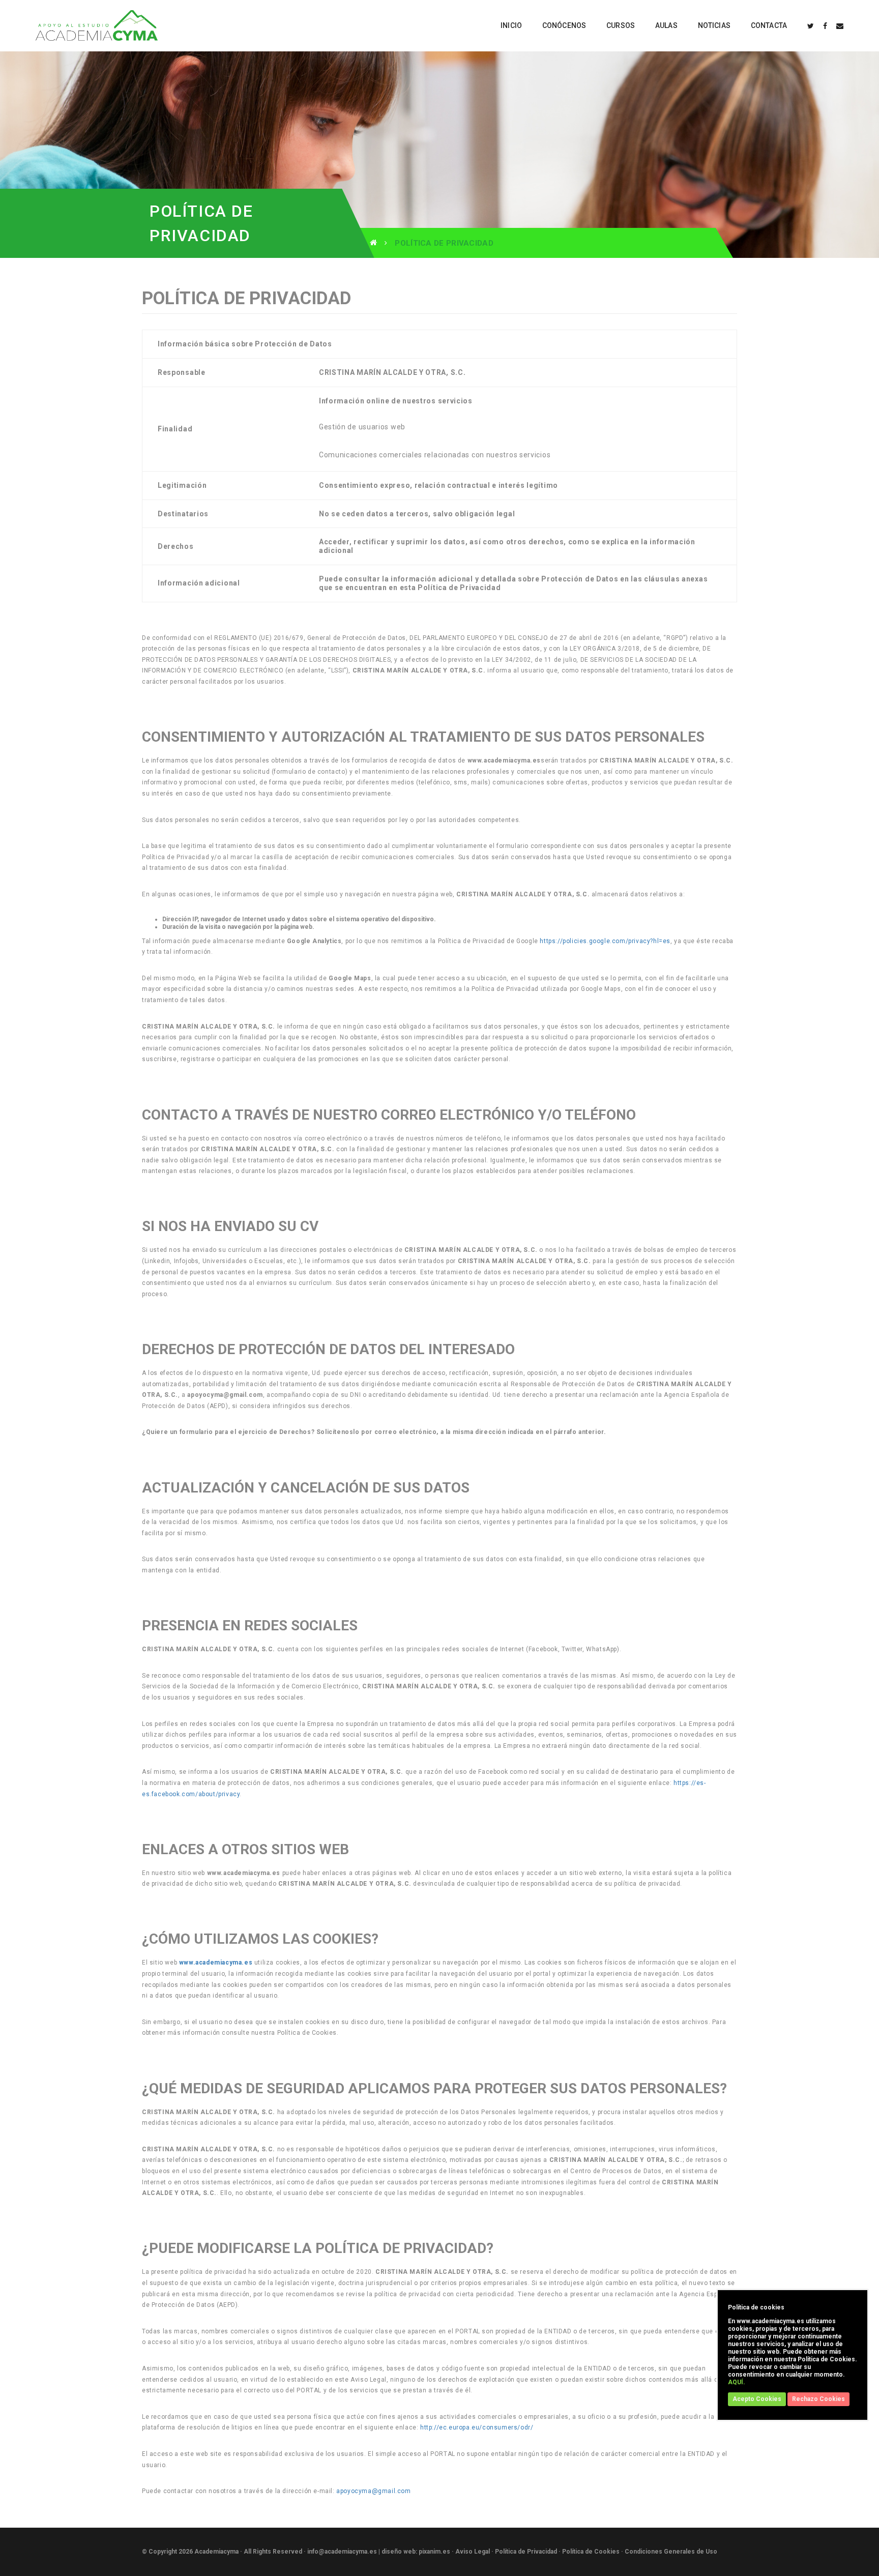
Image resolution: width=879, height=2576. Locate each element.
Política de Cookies (591, 2552)
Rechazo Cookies (818, 2399)
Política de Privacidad (526, 2552)
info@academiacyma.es (342, 2552)
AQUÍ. (737, 2382)
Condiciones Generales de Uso (671, 2552)
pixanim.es (434, 2552)
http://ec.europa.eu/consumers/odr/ (477, 2427)
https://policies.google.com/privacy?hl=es (605, 941)
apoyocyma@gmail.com (373, 2491)
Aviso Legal (473, 2552)
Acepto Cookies (757, 2399)
